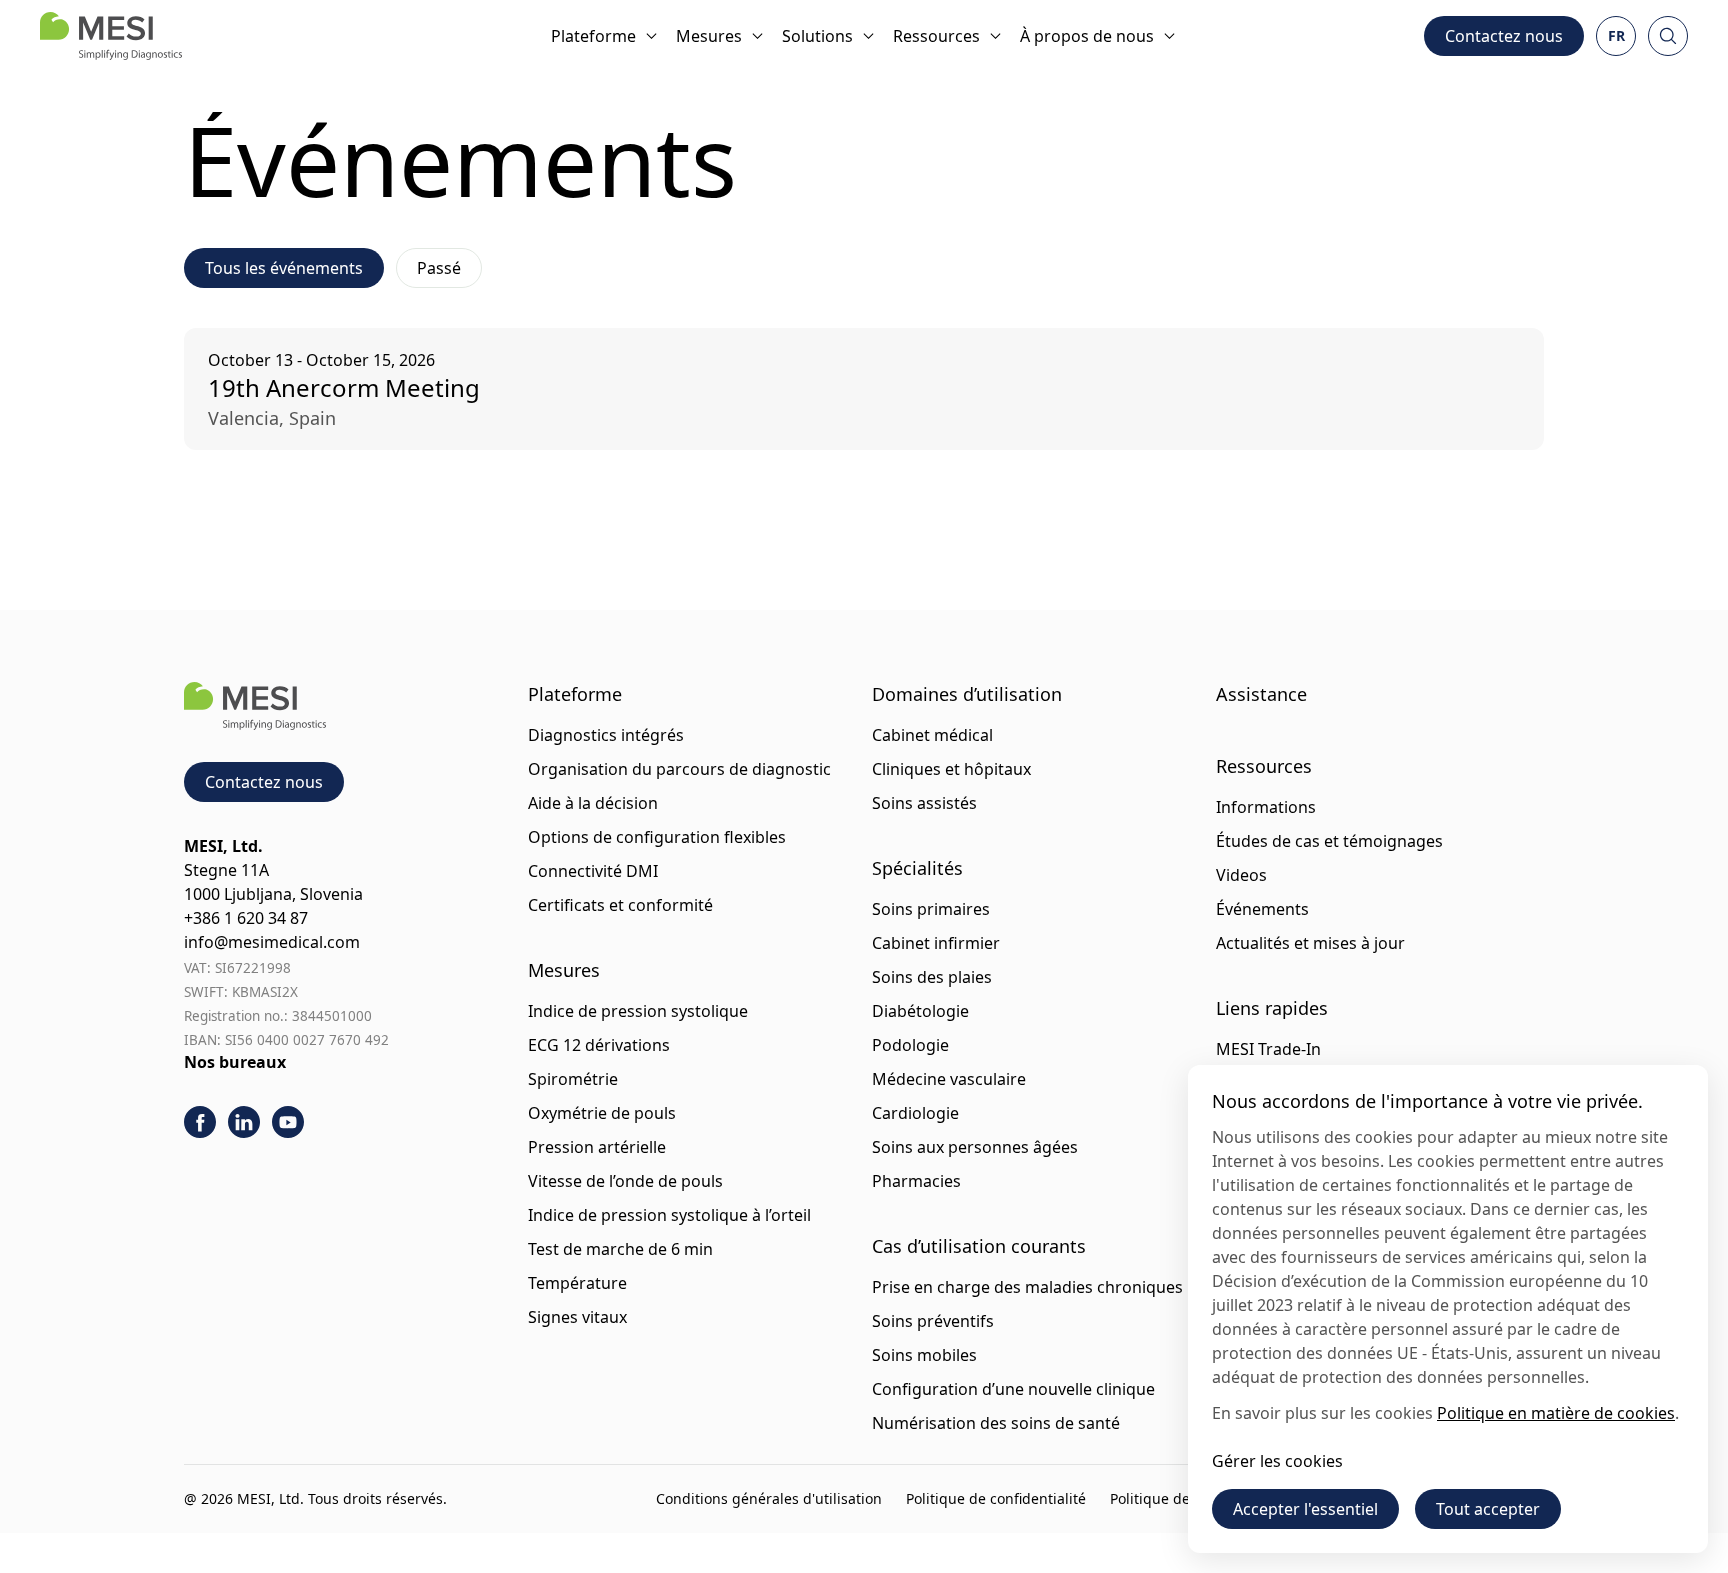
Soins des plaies (932, 977)
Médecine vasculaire (949, 1079)
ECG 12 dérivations (599, 1045)
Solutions (817, 36)
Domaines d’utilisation (967, 694)
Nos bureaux (235, 1062)
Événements (1262, 909)
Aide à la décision (593, 803)
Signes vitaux (577, 1317)
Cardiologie (915, 1113)
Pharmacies (916, 1181)
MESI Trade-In (1268, 1049)
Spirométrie (573, 1079)
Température (577, 1283)
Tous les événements (284, 268)
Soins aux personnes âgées (975, 1147)
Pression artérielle (597, 1147)
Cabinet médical (932, 735)
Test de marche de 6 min (620, 1249)
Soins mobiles (924, 1355)
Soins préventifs (933, 1321)
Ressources (936, 36)
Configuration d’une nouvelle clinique (1013, 1389)
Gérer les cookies (1277, 1461)
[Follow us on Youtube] (288, 1122)
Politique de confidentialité (996, 1498)
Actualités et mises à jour (1310, 943)
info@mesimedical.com (272, 942)
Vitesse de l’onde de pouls (625, 1181)
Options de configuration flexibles (657, 837)
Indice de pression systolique (638, 1011)
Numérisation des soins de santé (996, 1423)
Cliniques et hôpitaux (951, 769)
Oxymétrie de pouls (602, 1113)
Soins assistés (924, 803)
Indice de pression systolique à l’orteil (669, 1215)
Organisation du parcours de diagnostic (679, 769)
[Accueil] (111, 36)
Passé (439, 268)
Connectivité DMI (593, 871)
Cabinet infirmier (936, 943)
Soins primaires (931, 909)
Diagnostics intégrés (606, 735)
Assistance (1261, 694)
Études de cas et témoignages (1329, 841)
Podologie (910, 1045)
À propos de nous (1087, 36)
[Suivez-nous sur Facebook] (200, 1122)
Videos (1241, 875)
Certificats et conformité (620, 905)
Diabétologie (920, 1011)
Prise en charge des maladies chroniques (1027, 1287)
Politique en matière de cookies (1556, 1413)
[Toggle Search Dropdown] (1668, 36)
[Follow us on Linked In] (244, 1122)
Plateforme (593, 36)
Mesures (709, 36)
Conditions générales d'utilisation (769, 1498)
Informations (1266, 807)
